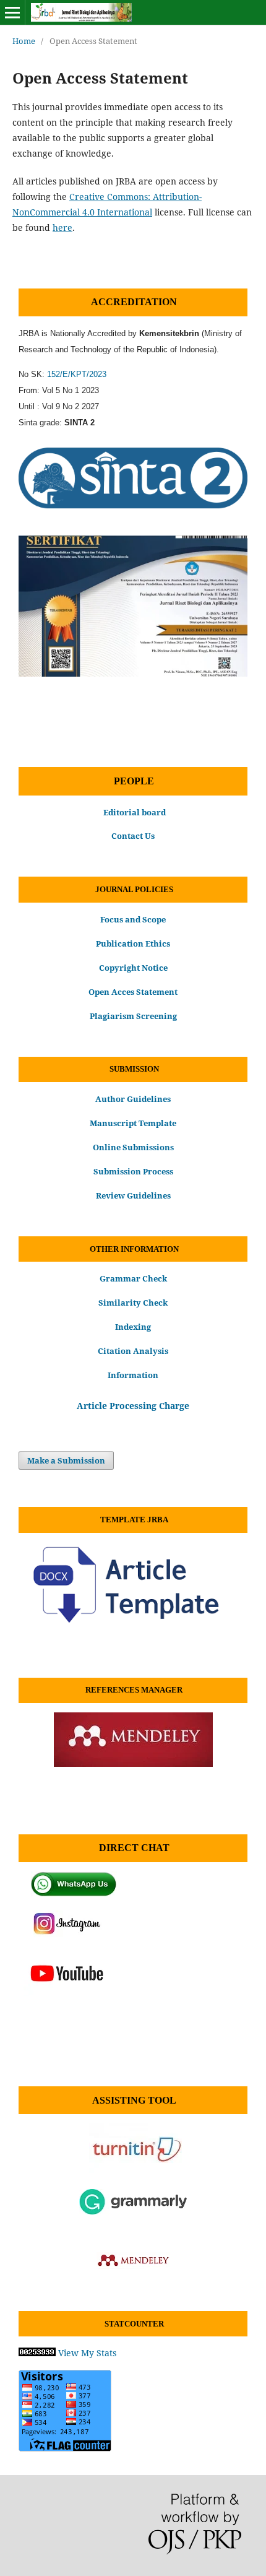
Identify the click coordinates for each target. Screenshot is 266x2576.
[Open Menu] (12, 12)
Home (24, 41)
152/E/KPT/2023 (77, 374)
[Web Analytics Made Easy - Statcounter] (37, 2353)
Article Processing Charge (133, 1406)
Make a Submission (66, 1460)
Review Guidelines (133, 1195)
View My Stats (87, 2353)
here (62, 228)
